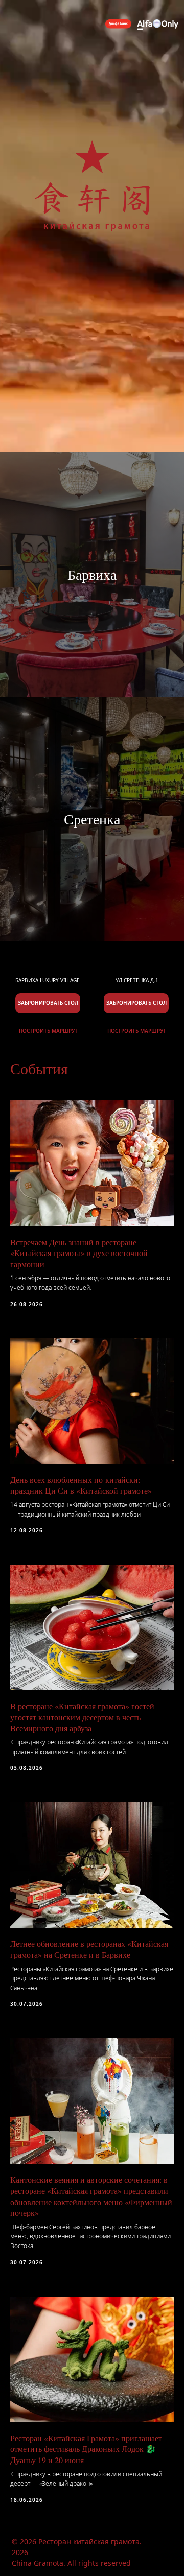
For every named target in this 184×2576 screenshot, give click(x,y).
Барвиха (92, 574)
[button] (136, 1003)
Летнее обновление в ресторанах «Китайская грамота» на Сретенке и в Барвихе (89, 1949)
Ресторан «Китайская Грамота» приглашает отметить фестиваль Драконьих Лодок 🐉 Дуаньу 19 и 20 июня (86, 2449)
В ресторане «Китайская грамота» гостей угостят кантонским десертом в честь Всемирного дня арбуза (82, 1717)
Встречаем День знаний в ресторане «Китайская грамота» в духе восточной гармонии (79, 1253)
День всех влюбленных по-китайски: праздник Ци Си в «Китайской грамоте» (81, 1485)
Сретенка (92, 819)
